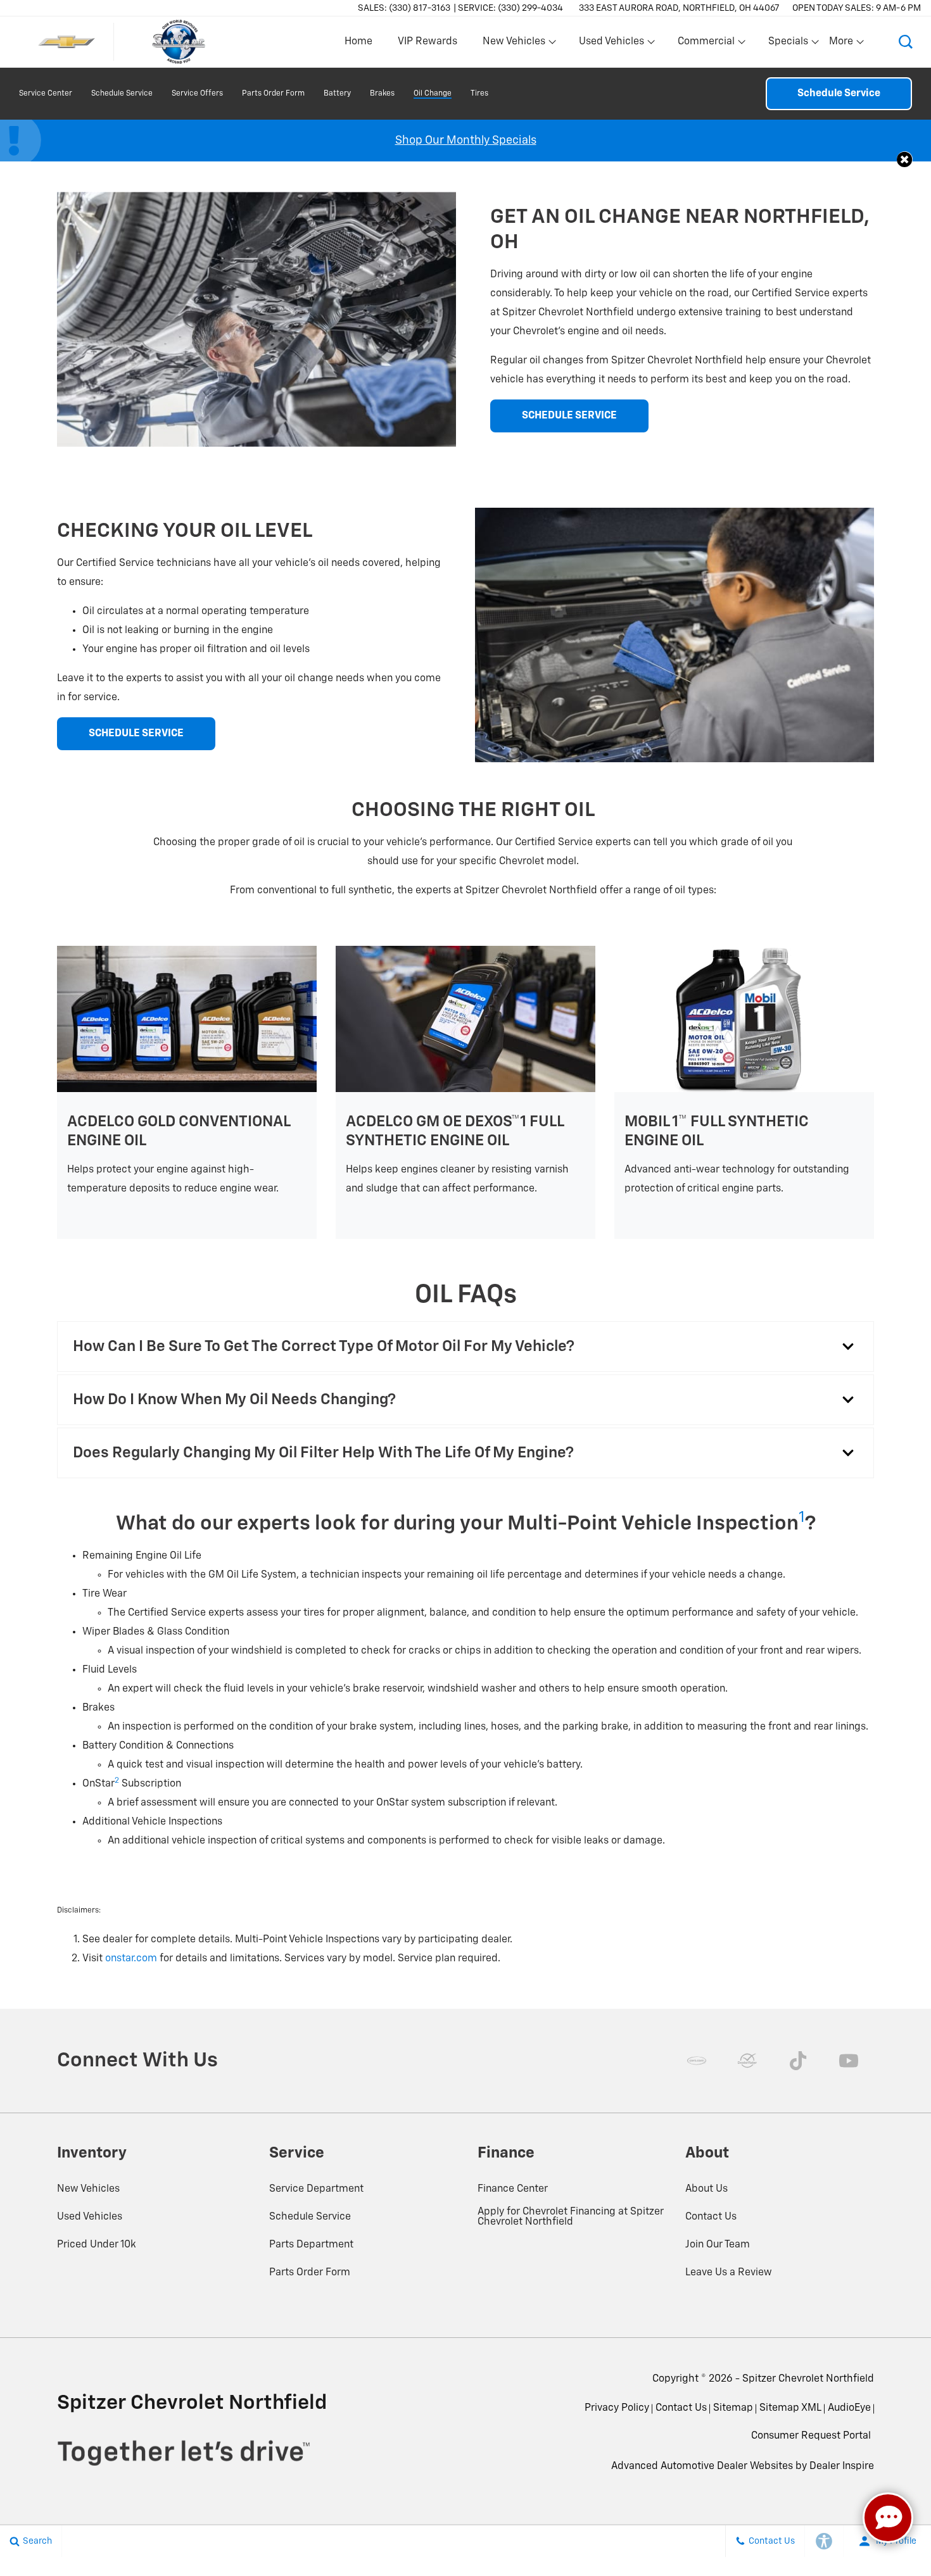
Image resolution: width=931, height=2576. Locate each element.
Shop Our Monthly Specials (466, 141)
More (842, 44)
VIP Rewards (427, 42)
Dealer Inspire (842, 2466)
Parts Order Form (273, 94)
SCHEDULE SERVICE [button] (569, 416)
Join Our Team (718, 2245)
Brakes (382, 94)
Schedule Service (122, 94)
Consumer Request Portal (811, 2436)
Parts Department (311, 2245)
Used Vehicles (90, 2217)
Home (358, 42)
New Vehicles (88, 2189)
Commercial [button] (706, 44)
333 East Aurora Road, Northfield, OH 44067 (679, 8)
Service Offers (197, 94)
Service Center (46, 94)
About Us (706, 2189)
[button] (906, 42)
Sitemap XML (790, 2408)
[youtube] (849, 2061)
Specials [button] (788, 44)
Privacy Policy (617, 2408)
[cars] (697, 2061)
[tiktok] (798, 2061)
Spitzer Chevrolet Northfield (808, 2379)
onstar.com (131, 1959)
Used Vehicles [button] (611, 44)
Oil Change (433, 94)
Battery (337, 94)
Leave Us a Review (729, 2273)
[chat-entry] (888, 2518)
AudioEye (849, 2408)
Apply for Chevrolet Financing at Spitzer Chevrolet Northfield (571, 2217)
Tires (479, 94)
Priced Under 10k (97, 2245)
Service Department (316, 2189)
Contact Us (711, 2217)
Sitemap (733, 2408)
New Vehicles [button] (514, 44)
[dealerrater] (747, 2061)
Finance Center (513, 2189)
